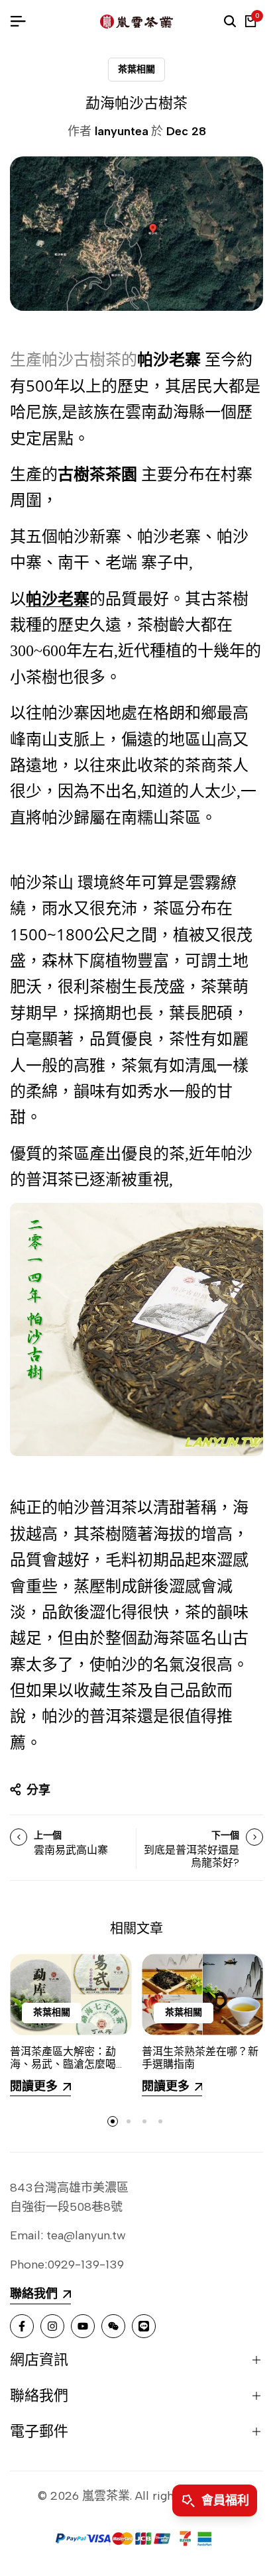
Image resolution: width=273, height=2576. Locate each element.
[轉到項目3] (144, 2121)
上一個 (48, 1835)
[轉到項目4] (160, 2121)
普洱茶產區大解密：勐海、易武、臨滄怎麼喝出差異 (68, 2064)
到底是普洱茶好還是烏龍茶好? (191, 1856)
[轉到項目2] (129, 2121)
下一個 (225, 1835)
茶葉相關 (136, 69)
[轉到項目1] (113, 2121)
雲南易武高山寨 (71, 1850)
